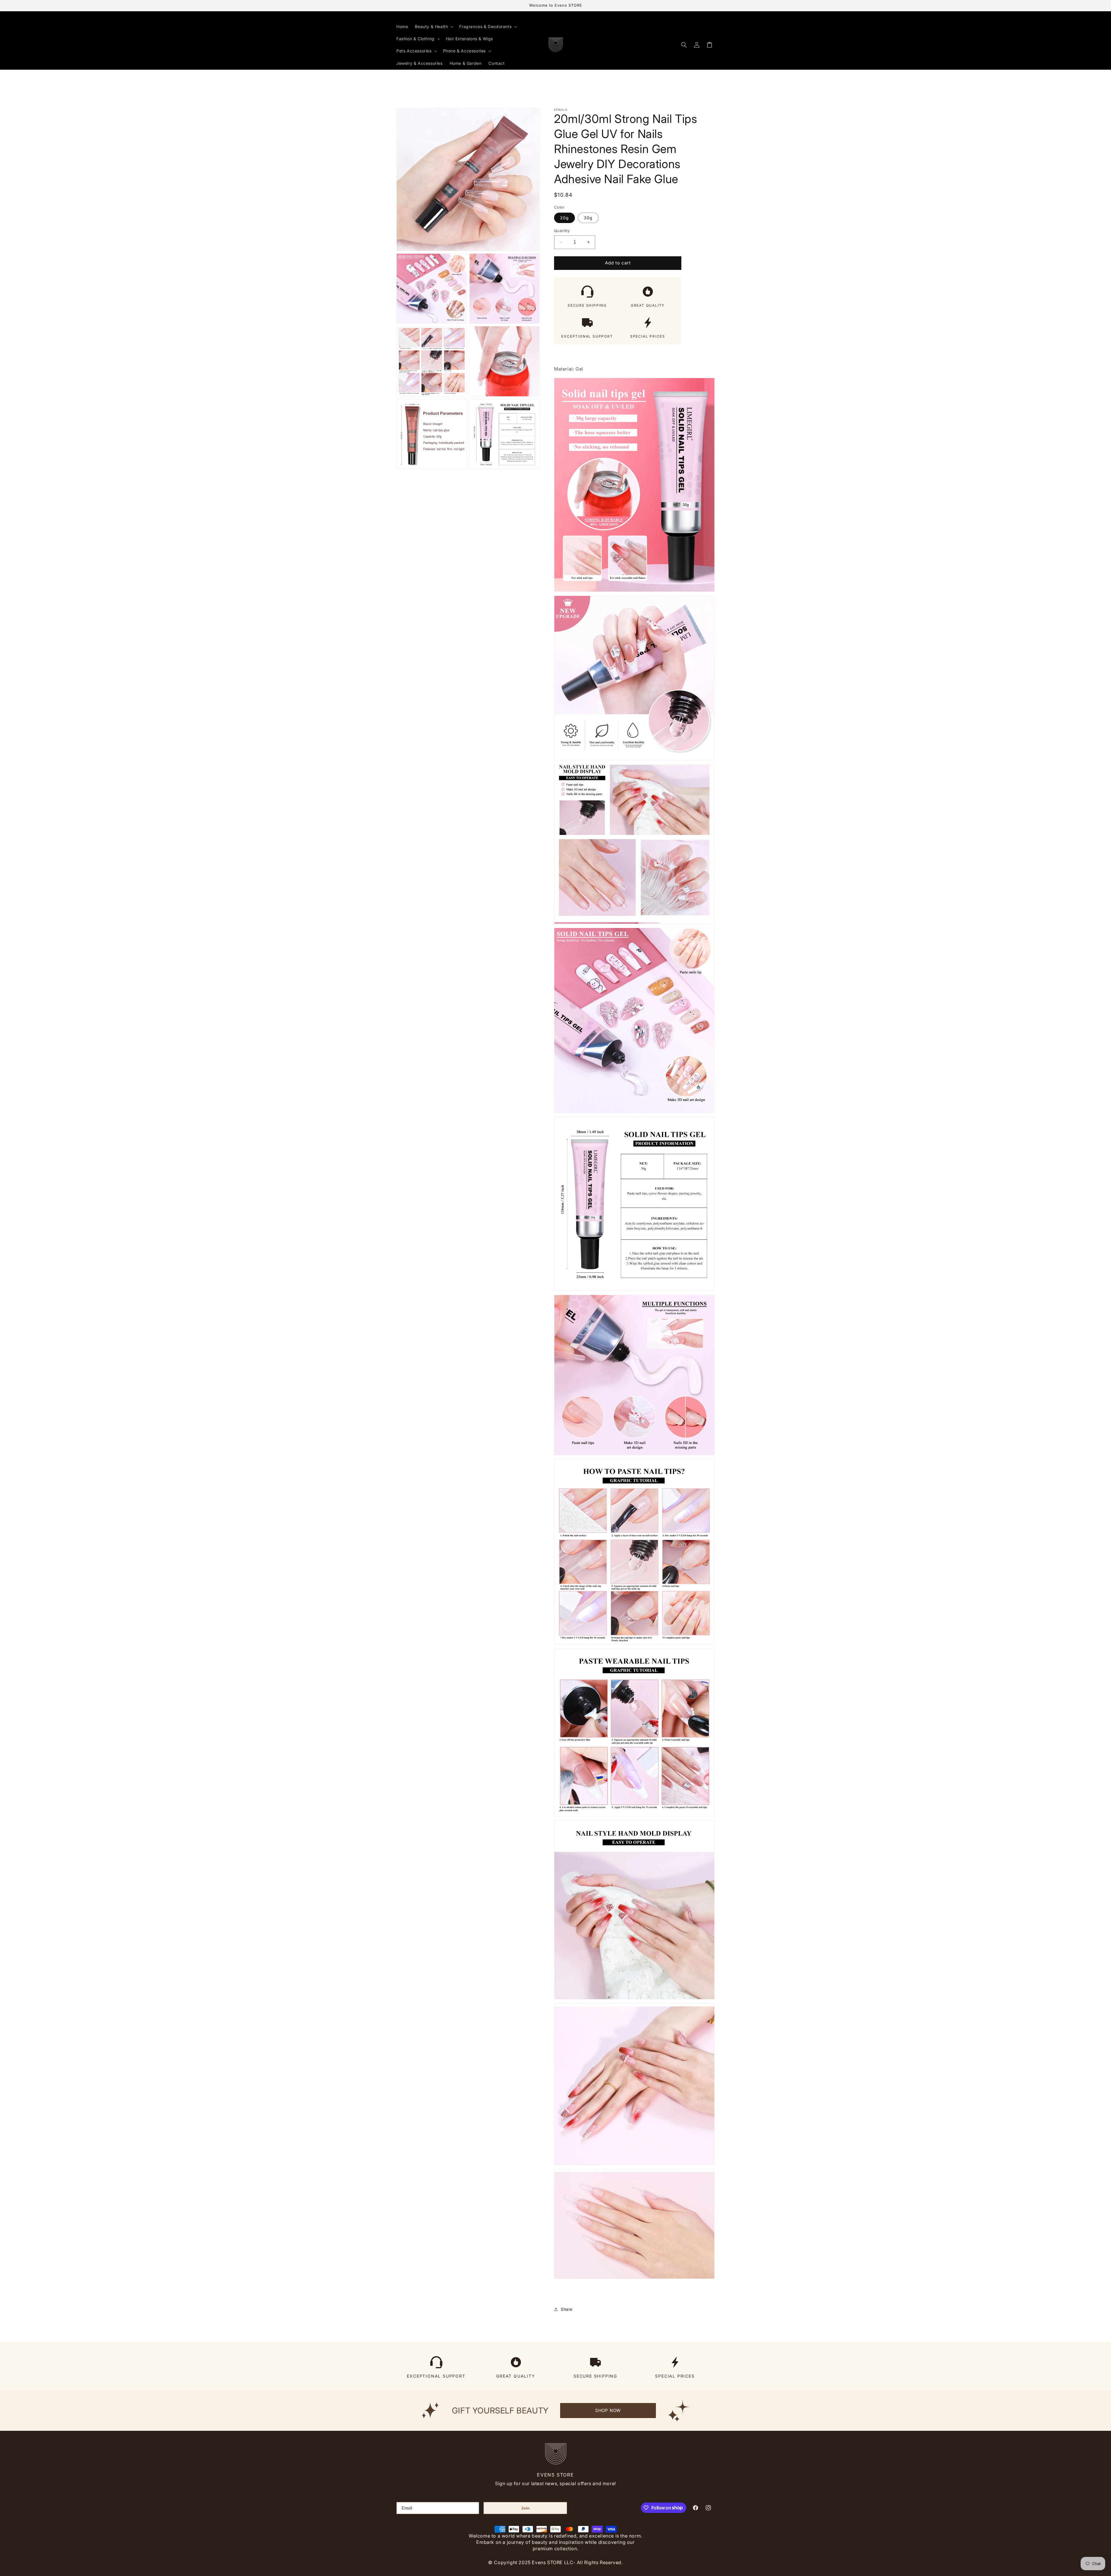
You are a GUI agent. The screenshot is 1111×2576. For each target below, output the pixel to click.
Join (525, 2508)
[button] (434, 27)
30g (588, 218)
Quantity (562, 231)
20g (564, 218)
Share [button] (567, 2309)
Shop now (608, 2410)
